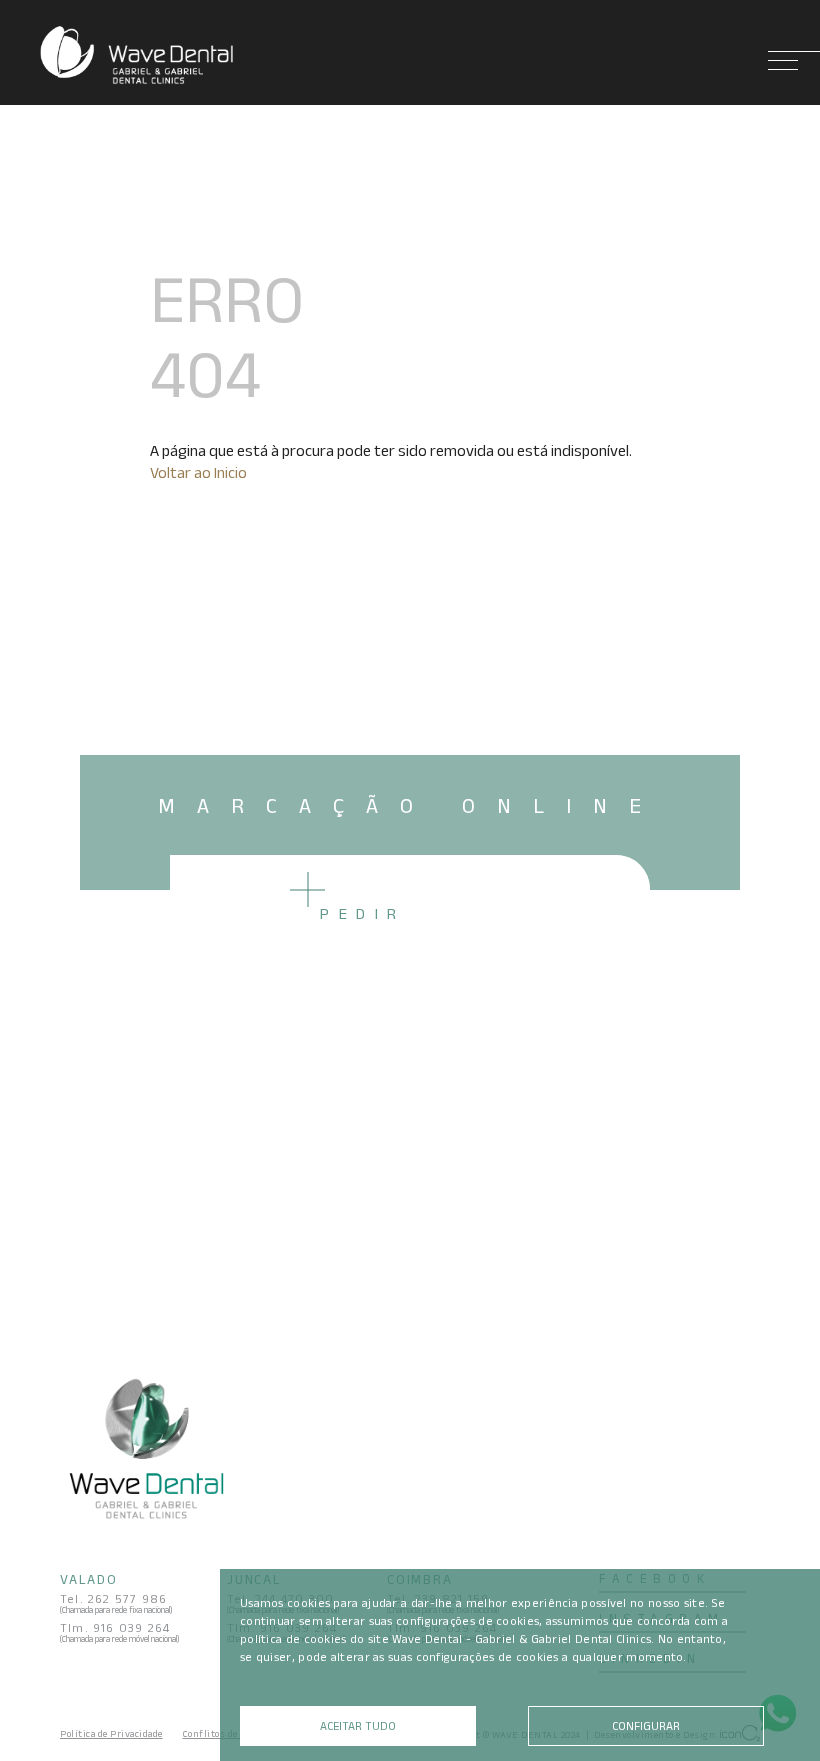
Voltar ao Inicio (198, 472)
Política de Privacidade (111, 1733)
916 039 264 (131, 1627)
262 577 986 (127, 1598)
